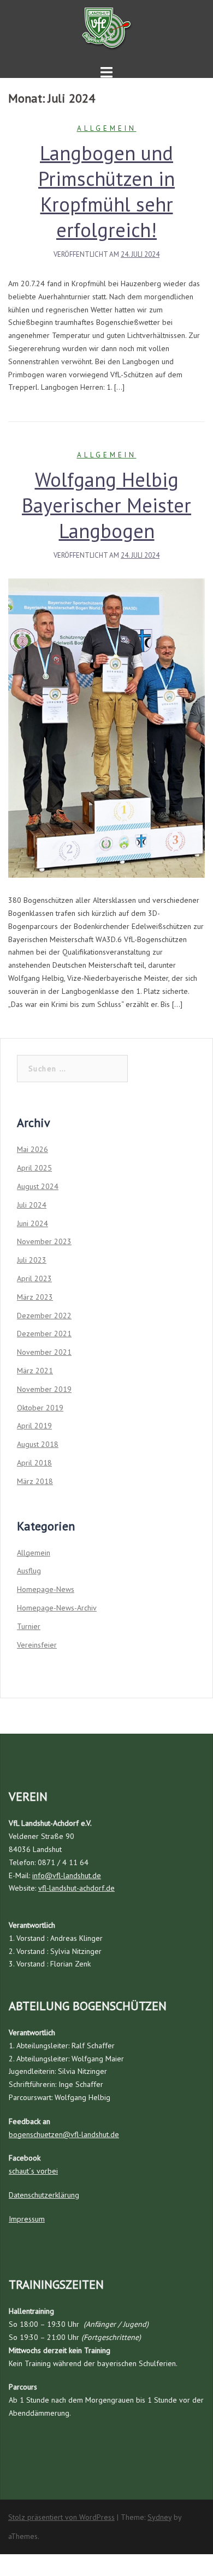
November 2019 (44, 1389)
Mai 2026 (32, 1149)
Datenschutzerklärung (44, 2195)
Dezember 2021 (44, 1334)
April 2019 (34, 1426)
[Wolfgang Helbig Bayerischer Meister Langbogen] (106, 727)
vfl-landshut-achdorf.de (76, 1888)
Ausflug (29, 1571)
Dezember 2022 (44, 1316)
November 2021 (44, 1352)
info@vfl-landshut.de (67, 1875)
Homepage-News (46, 1589)
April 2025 (34, 1168)
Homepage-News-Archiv (57, 1608)
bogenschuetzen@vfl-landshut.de (64, 2134)
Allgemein (107, 128)
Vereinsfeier (37, 1645)
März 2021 (35, 1371)
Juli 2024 (32, 1205)
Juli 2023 (32, 1260)
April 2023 (34, 1278)
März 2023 (35, 1297)
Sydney (159, 2517)
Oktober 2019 (40, 1408)
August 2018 (38, 1444)
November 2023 (44, 1241)
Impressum (27, 2219)
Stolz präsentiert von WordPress (61, 2517)
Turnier (29, 1626)
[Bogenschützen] (106, 27)
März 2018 (35, 1481)
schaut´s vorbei (33, 2171)
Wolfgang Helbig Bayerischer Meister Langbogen (106, 505)
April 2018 (34, 1463)
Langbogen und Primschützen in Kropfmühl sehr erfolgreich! (106, 191)
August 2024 (38, 1186)
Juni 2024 (32, 1223)
